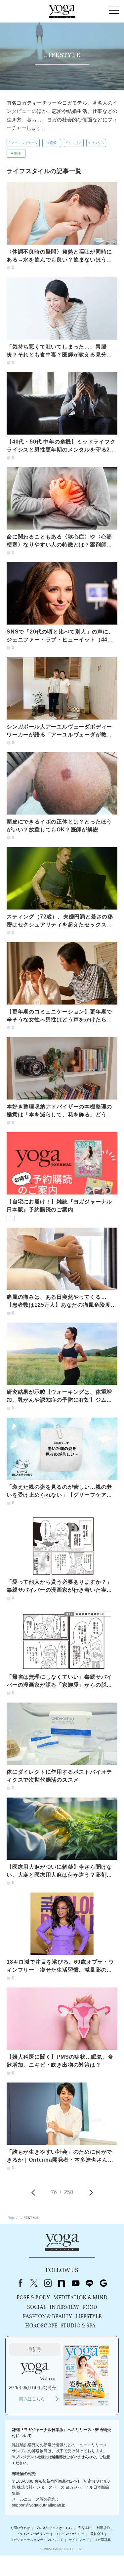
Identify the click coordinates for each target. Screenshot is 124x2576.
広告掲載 (84, 2528)
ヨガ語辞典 (103, 2540)
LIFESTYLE (88, 2317)
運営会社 (97, 2534)
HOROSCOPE (41, 2326)
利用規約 (103, 2528)
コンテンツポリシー (70, 2534)
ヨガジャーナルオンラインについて (37, 2540)
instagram (48, 2283)
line (90, 2283)
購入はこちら (32, 2399)
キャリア (75, 143)
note (62, 2283)
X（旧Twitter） (34, 2283)
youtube (76, 2283)
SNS (17, 153)
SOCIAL (37, 2308)
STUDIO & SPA (78, 2326)
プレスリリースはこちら (54, 2528)
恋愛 (53, 143)
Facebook (19, 2283)
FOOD (90, 2308)
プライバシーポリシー (33, 2534)
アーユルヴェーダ (24, 143)
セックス (98, 143)
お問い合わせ (20, 2528)
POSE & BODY (33, 2298)
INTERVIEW (64, 2308)
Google (103, 2283)
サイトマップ (79, 2540)
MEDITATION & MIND (80, 2298)
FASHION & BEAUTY (47, 2317)
